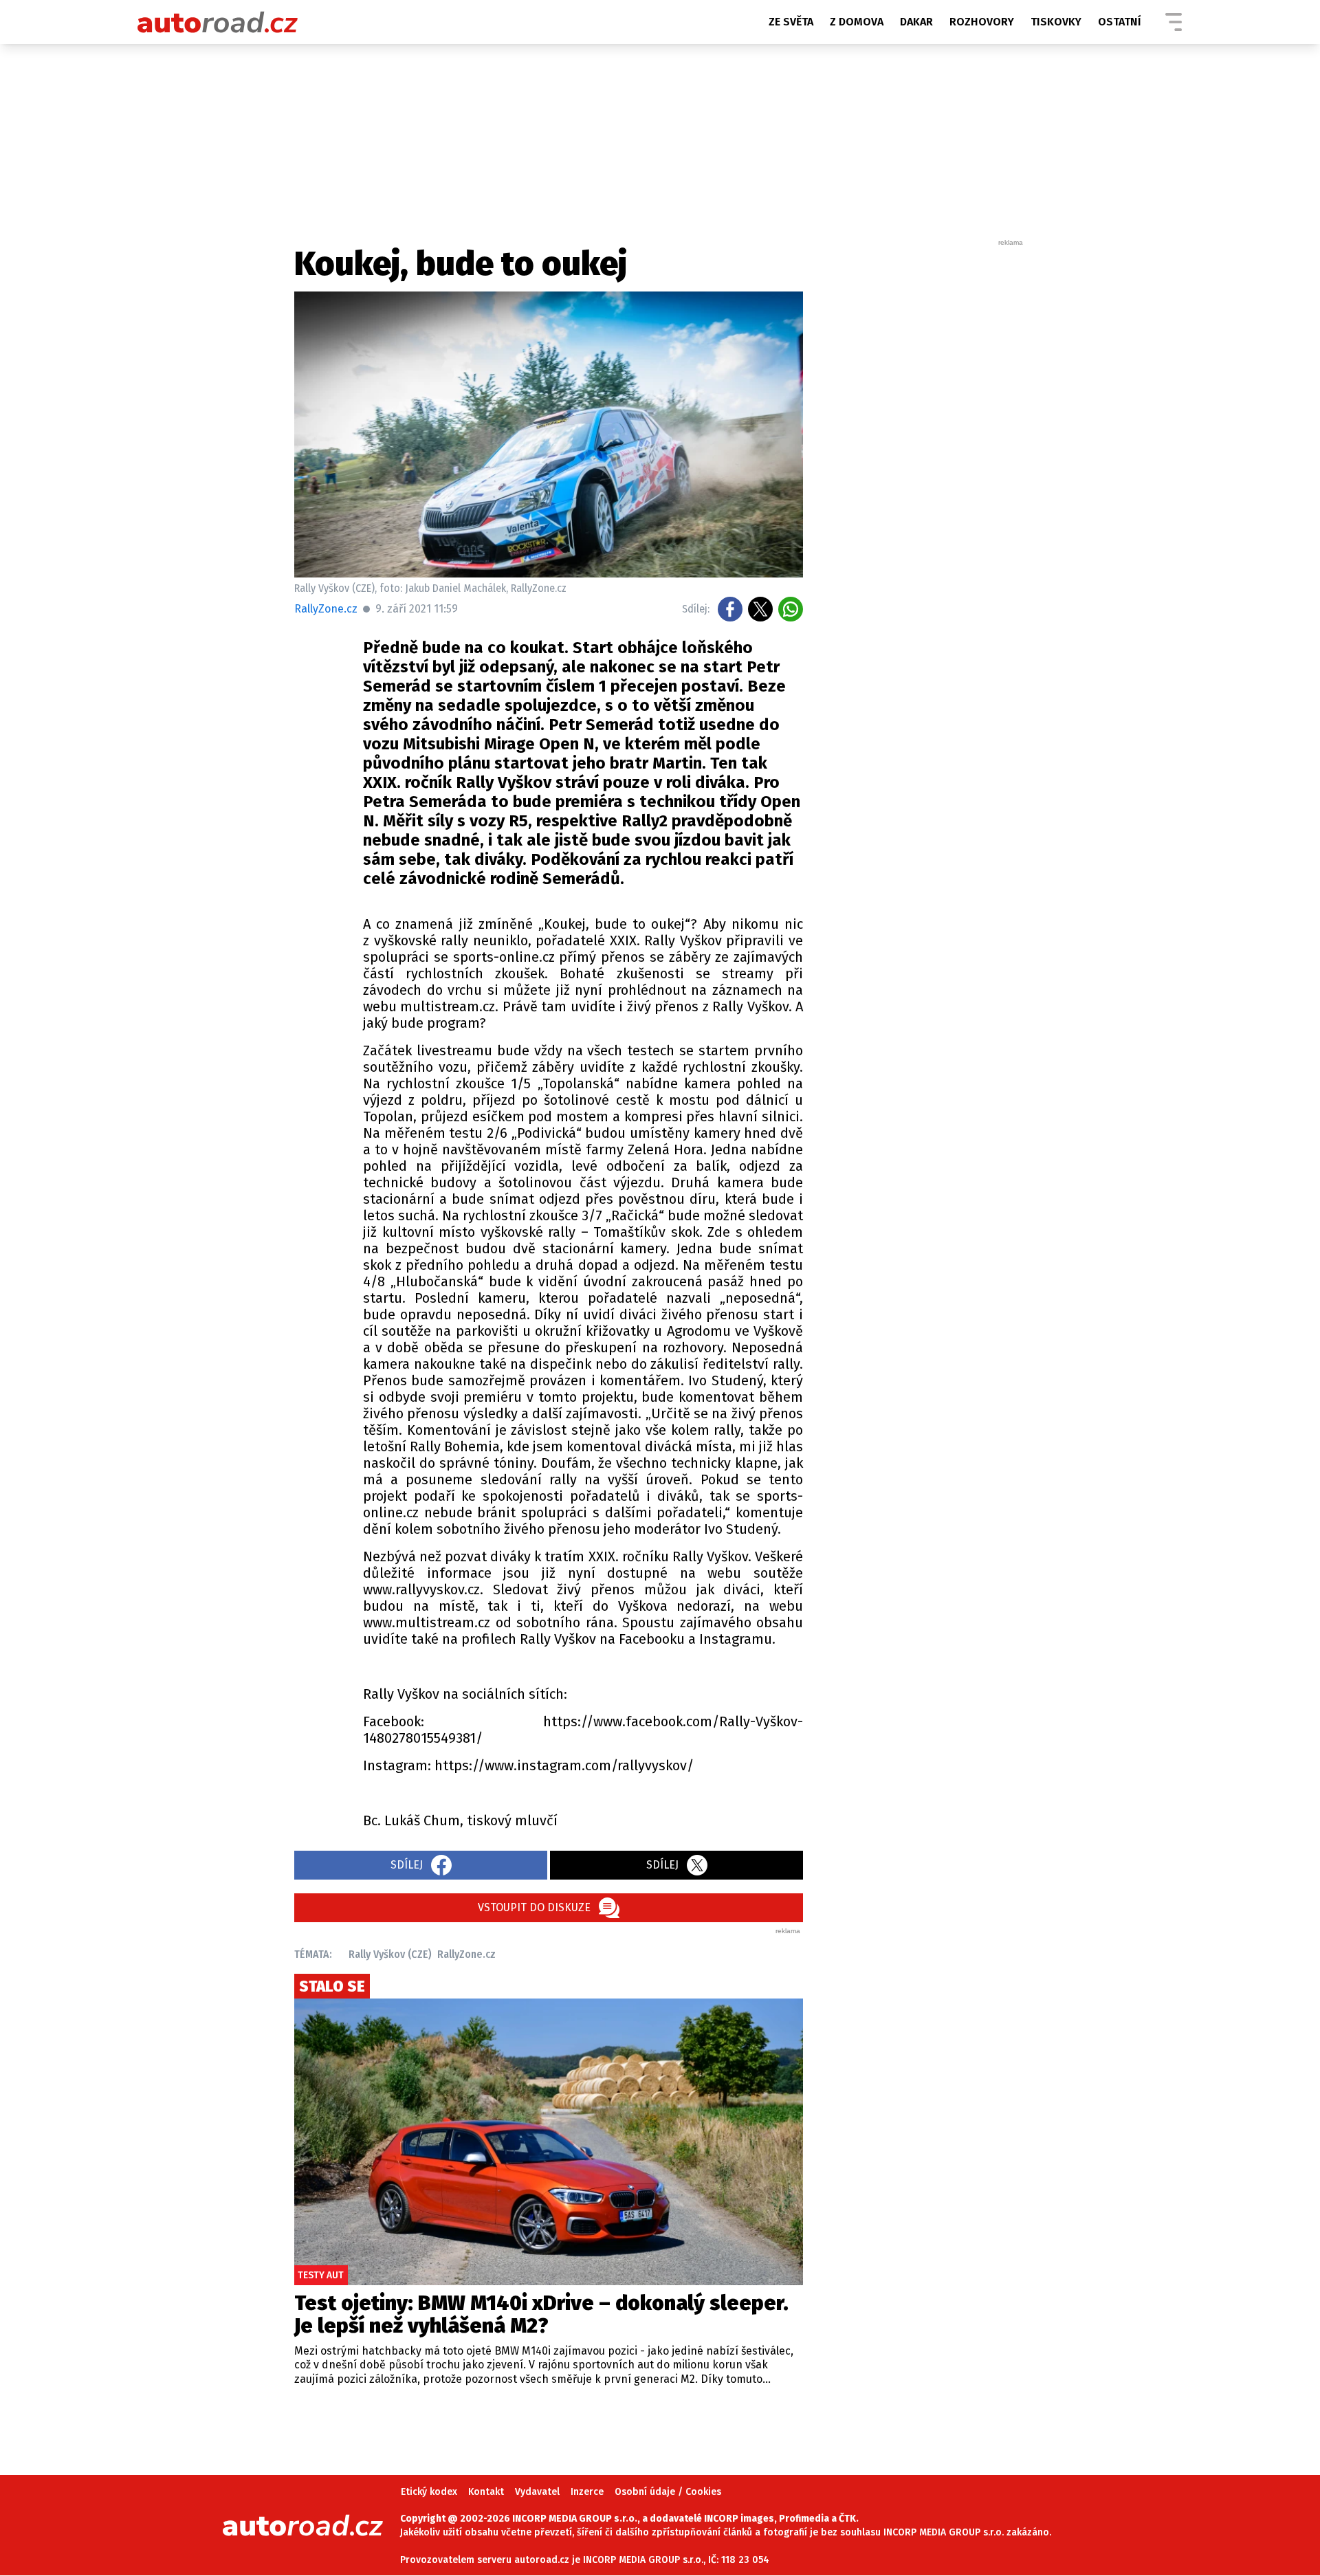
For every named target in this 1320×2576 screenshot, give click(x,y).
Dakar (916, 22)
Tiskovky (1056, 22)
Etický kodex (429, 2492)
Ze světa (791, 22)
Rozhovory (982, 22)
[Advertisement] (923, 454)
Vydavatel (537, 2492)
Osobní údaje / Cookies (668, 2492)
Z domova (857, 22)
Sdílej (407, 1865)
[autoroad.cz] (218, 22)
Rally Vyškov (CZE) (390, 1954)
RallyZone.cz (326, 609)
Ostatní (1120, 22)
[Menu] (1174, 22)
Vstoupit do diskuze (534, 1907)
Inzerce (587, 2492)
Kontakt (486, 2492)
